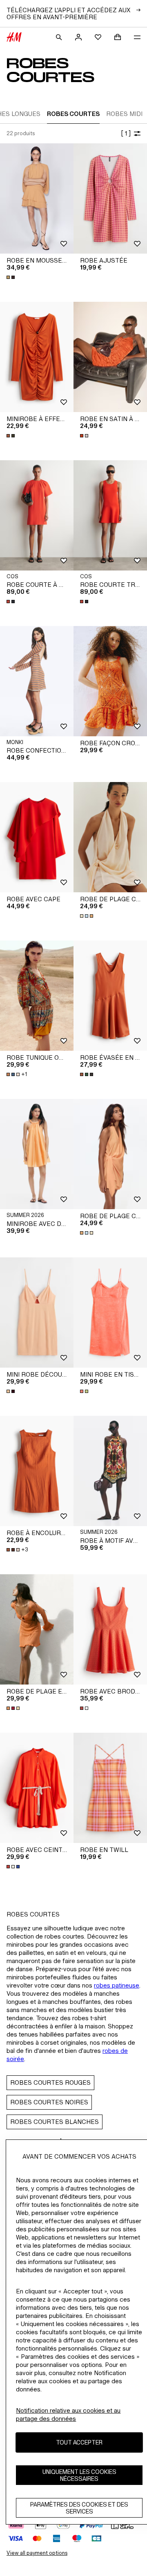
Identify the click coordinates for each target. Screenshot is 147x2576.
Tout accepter (79, 2442)
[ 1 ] (126, 133)
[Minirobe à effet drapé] (37, 357)
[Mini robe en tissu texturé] (110, 1313)
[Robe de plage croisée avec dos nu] (110, 837)
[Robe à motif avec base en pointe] (110, 1471)
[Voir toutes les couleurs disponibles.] (11, 277)
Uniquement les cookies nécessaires (79, 2475)
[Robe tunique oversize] (37, 996)
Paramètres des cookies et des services (79, 2508)
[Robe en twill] (110, 1788)
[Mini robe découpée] (37, 1313)
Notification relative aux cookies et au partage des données (68, 2414)
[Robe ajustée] (110, 198)
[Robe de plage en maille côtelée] (37, 1629)
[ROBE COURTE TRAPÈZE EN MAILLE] (110, 515)
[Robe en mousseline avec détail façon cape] (37, 198)
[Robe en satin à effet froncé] (110, 357)
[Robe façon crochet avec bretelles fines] (110, 681)
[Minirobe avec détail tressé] (37, 1154)
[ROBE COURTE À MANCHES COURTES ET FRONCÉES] (37, 515)
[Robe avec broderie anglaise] (110, 1629)
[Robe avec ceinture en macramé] (37, 1788)
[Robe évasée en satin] (110, 996)
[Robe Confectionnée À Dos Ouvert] (37, 681)
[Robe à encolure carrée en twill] (37, 1471)
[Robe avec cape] (37, 837)
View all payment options (37, 2553)
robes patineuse (117, 1985)
